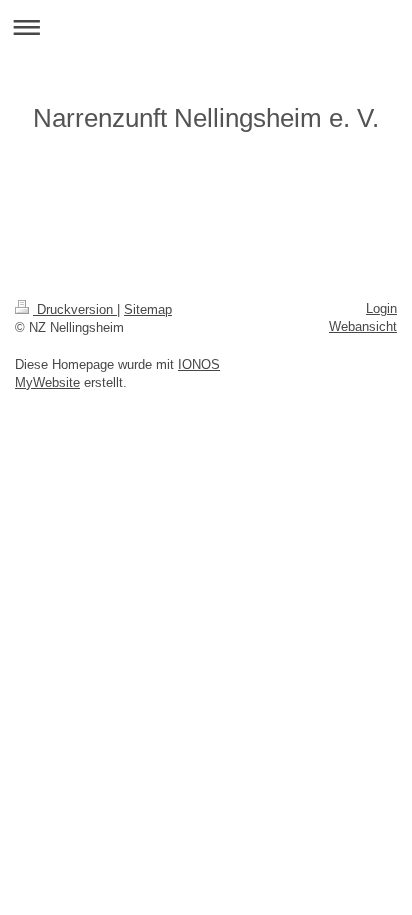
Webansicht (363, 326)
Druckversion (75, 309)
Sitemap (148, 309)
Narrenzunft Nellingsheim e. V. (206, 118)
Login (381, 308)
